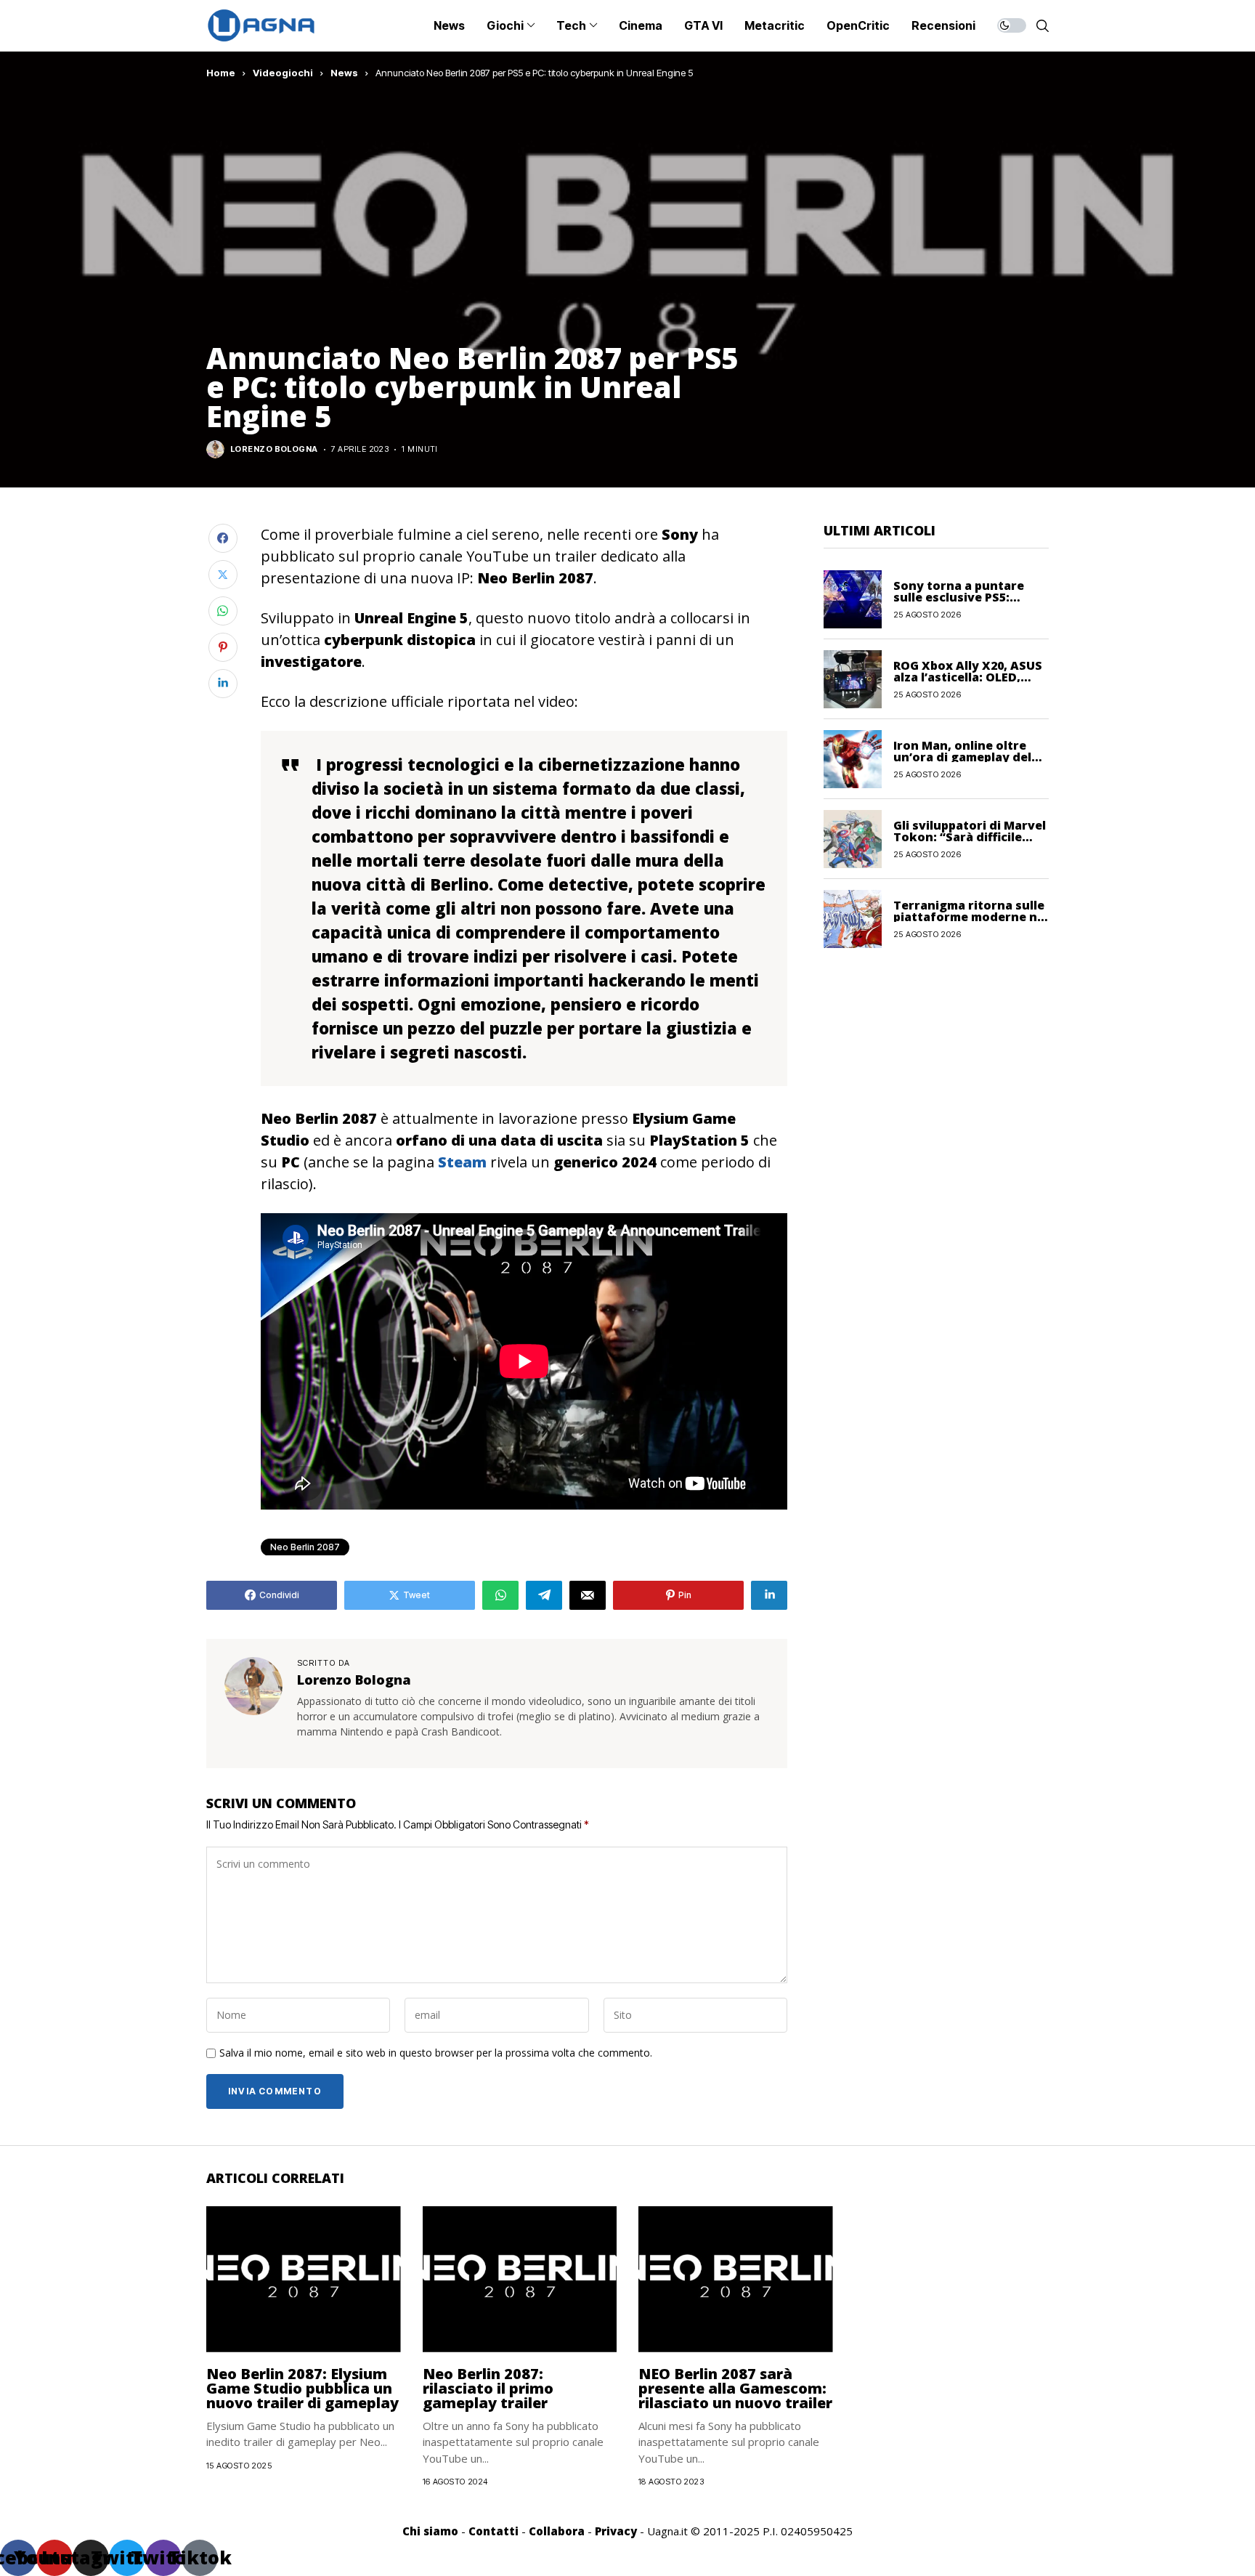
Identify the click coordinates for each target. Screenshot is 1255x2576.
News (344, 73)
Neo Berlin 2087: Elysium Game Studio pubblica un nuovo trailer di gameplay (302, 2388)
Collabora (557, 2531)
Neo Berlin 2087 (305, 1547)
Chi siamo (430, 2531)
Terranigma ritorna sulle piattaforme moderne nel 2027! (971, 916)
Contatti (494, 2531)
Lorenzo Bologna (274, 449)
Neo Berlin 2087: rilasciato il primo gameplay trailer (488, 2388)
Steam (462, 1162)
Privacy (616, 2531)
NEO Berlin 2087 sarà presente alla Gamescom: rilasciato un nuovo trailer (735, 2388)
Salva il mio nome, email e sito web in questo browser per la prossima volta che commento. (436, 2053)
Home (221, 73)
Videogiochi (283, 73)
